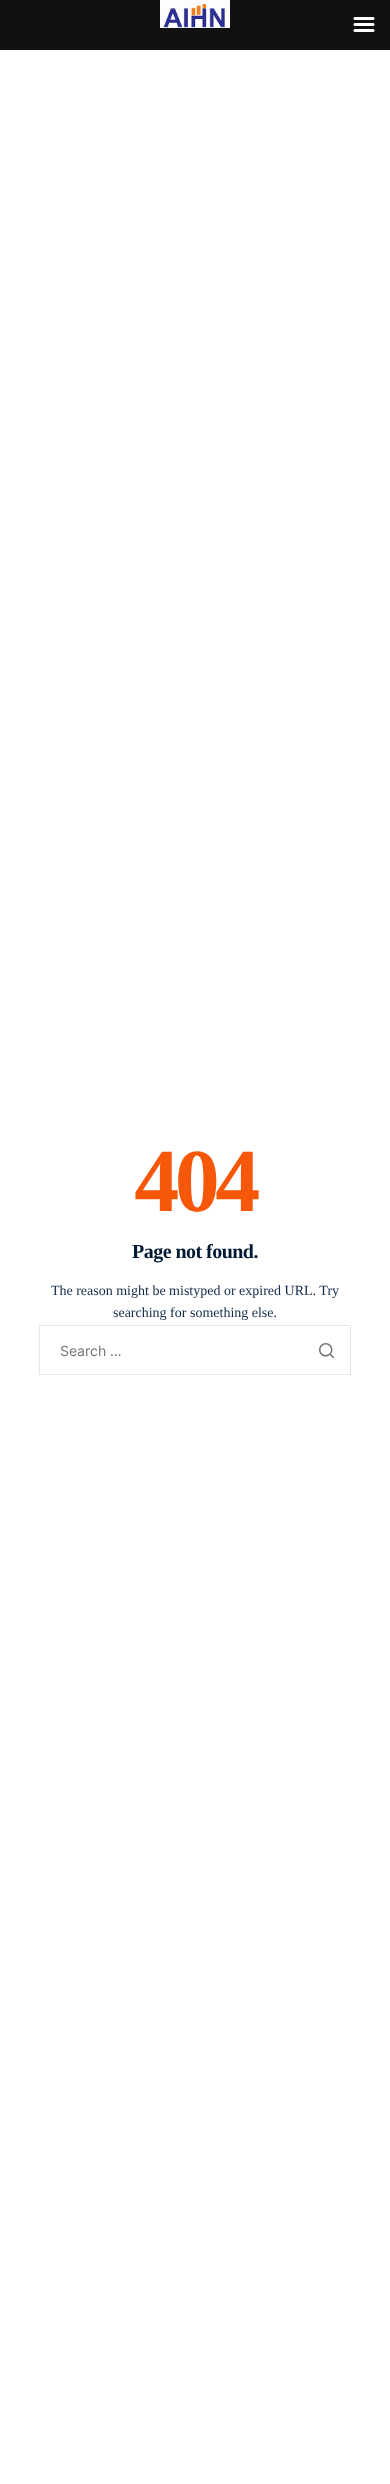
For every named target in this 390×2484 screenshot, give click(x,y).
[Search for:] (195, 1351)
